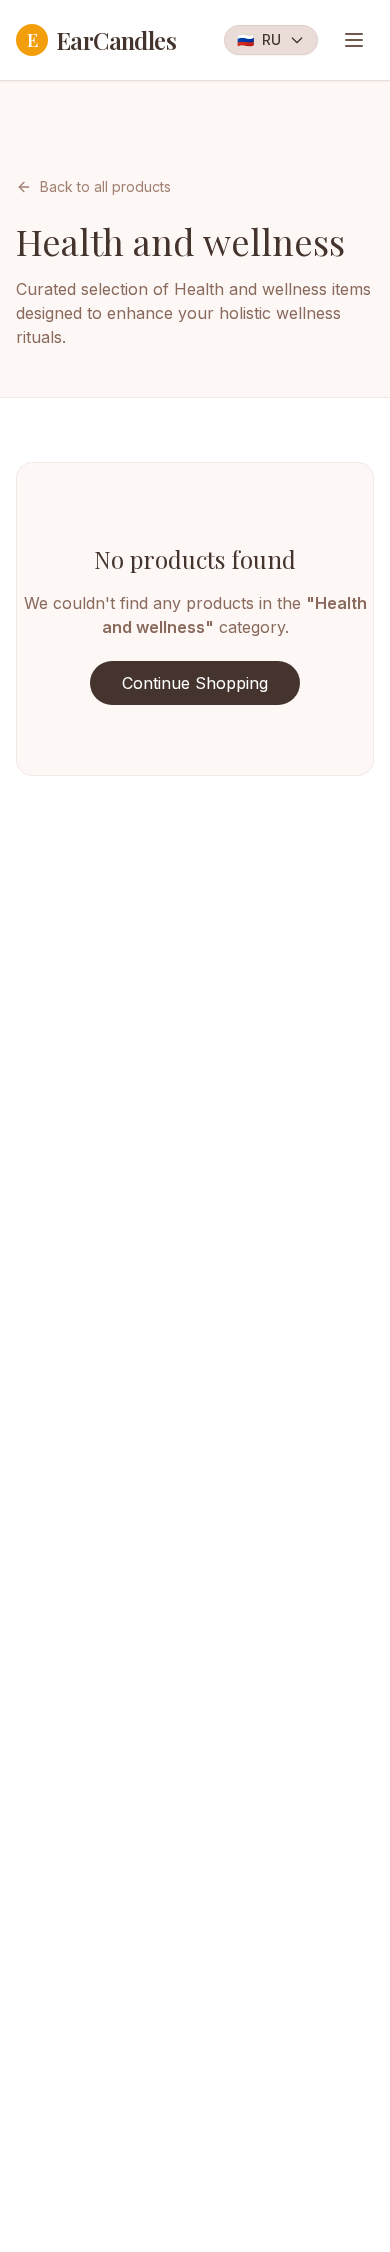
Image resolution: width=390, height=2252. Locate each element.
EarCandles (101, 40)
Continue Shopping (195, 683)
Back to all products (105, 186)
